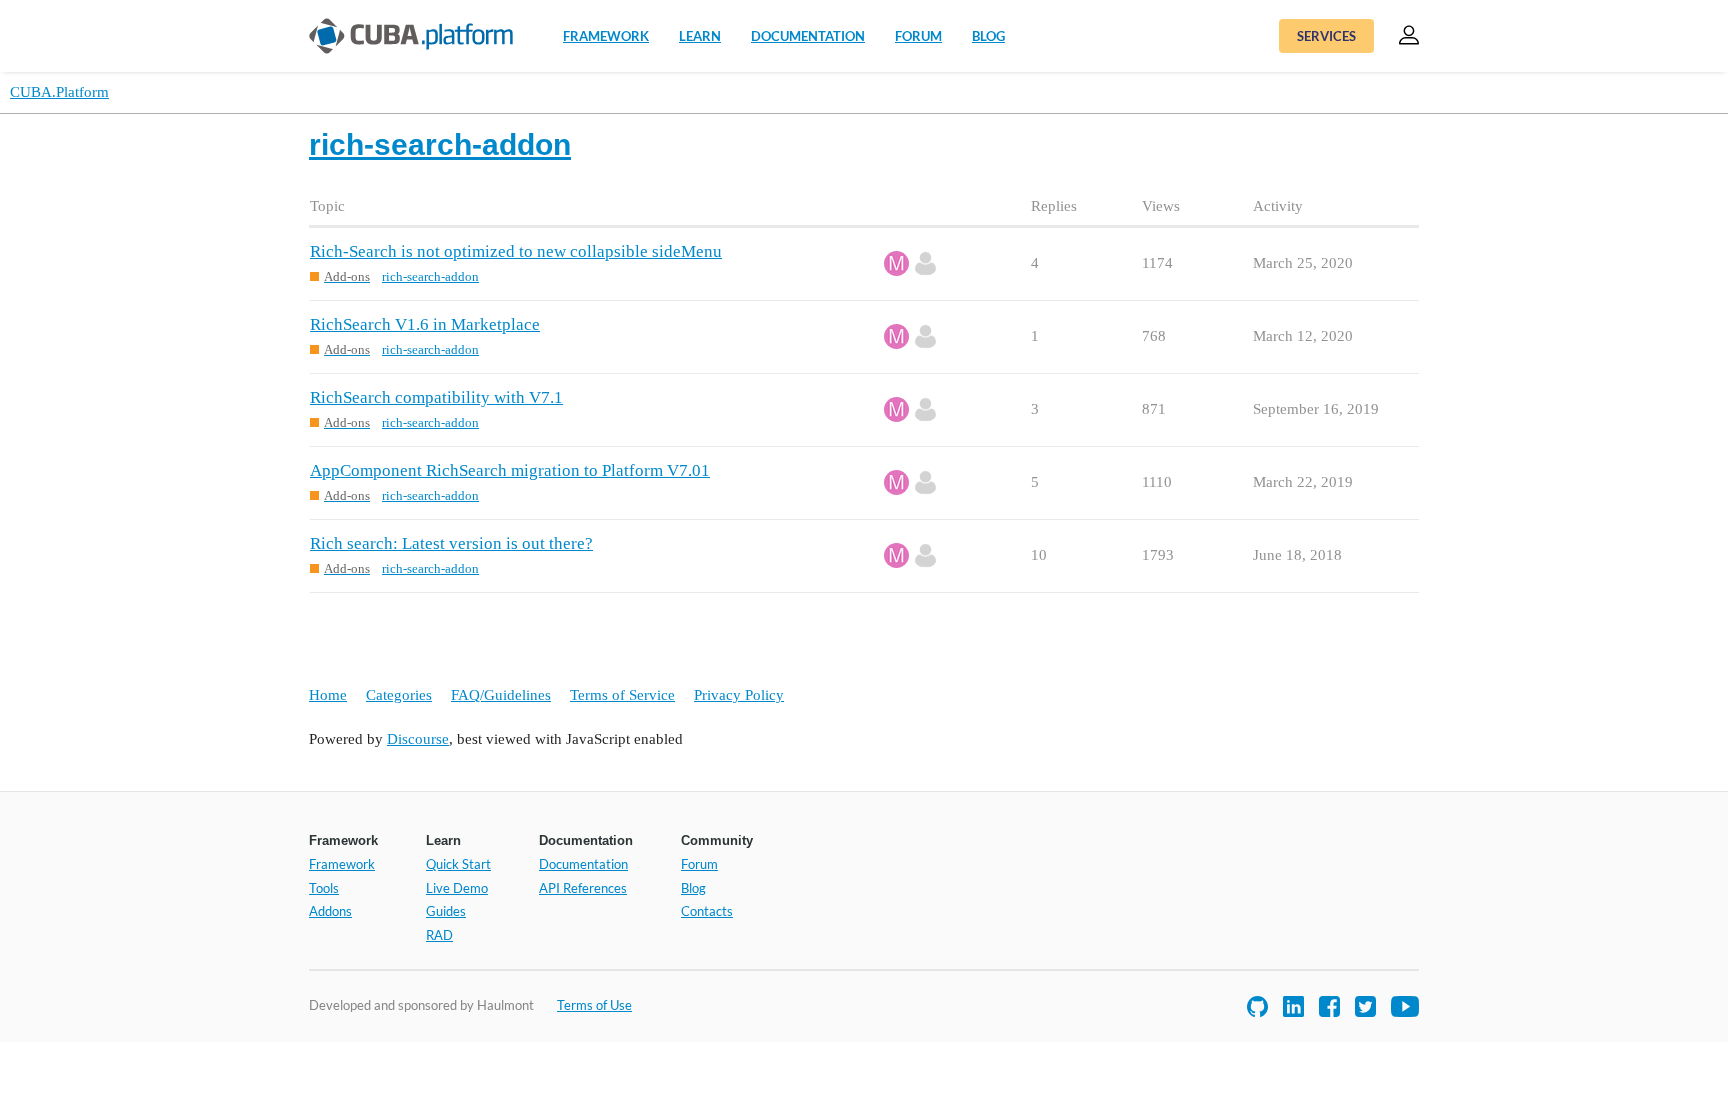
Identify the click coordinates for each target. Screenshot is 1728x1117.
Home (328, 695)
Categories (399, 695)
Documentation (808, 36)
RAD (439, 935)
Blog (988, 36)
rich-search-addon (430, 276)
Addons (330, 911)
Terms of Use (594, 1005)
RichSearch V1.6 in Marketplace (425, 324)
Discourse (418, 739)
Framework (606, 36)
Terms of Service (622, 695)
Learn (700, 36)
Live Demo (457, 888)
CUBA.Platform (59, 92)
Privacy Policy (739, 695)
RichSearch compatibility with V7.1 (436, 397)
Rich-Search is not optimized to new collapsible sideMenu (516, 251)
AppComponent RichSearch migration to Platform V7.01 (510, 470)
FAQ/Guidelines (501, 695)
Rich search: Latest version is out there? (451, 543)
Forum (918, 36)
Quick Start (458, 864)
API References (583, 888)
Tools (324, 888)
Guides (446, 911)
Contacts (707, 911)
